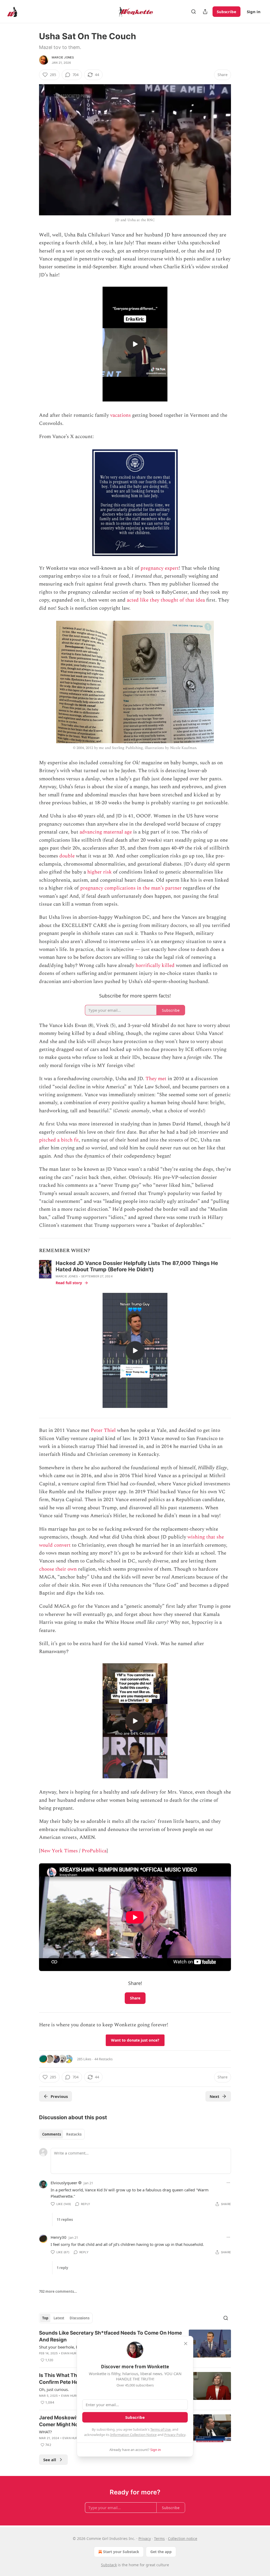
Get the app (161, 2552)
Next (214, 2096)
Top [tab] (45, 2318)
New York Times (59, 1851)
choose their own (58, 1569)
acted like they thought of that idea (166, 600)
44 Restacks (103, 2059)
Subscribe (226, 12)
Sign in (254, 12)
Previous (59, 2096)
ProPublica (94, 1851)
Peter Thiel (103, 1430)
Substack (109, 2565)
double (67, 856)
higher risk (100, 872)
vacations (120, 415)
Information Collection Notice (133, 2435)
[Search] (194, 12)
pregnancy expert (160, 568)
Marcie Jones (63, 57)
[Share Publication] (205, 12)
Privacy (145, 2538)
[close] (186, 2344)
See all (50, 2460)
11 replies (65, 2220)
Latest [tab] (59, 2318)
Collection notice (183, 2538)
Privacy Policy (175, 2435)
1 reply (62, 2268)
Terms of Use (160, 2429)
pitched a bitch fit (59, 1140)
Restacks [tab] (74, 2134)
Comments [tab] (52, 2134)
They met (157, 1079)
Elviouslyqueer (64, 2183)
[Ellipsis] (228, 2183)
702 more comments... (58, 2291)
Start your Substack (121, 2552)
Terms (159, 2538)
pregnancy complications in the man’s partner (131, 888)
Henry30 (59, 2237)
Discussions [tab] (79, 2318)
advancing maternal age (106, 832)
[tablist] (62, 2134)
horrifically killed (155, 966)
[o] (135, 344)
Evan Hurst (71, 2353)
